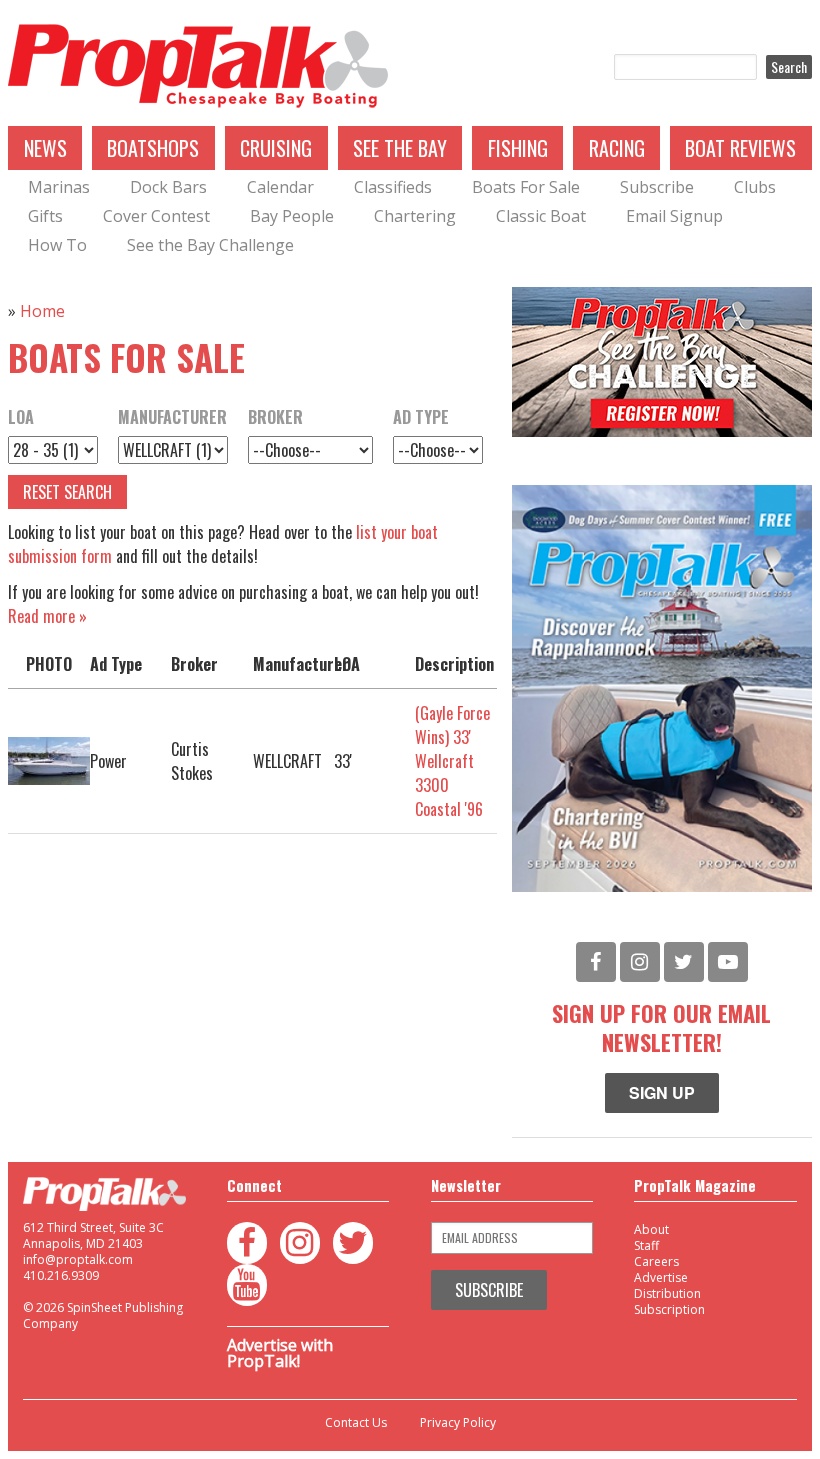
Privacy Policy (458, 1423)
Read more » (47, 616)
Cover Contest (156, 216)
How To (57, 245)
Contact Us (356, 1423)
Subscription (669, 1309)
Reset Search (67, 492)
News (45, 148)
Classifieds (393, 187)
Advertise (661, 1277)
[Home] (198, 67)
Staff (646, 1245)
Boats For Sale (526, 187)
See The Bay (400, 148)
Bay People (292, 216)
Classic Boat (541, 216)
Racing (617, 148)
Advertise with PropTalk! (280, 1353)
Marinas (59, 187)
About (651, 1229)
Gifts (45, 216)
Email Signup (674, 216)
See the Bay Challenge (210, 245)
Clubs (755, 187)
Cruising (276, 148)
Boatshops (153, 148)
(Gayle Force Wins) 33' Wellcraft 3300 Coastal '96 (452, 761)
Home (42, 311)
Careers (656, 1261)
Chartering (415, 216)
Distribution (667, 1293)
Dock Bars (168, 187)
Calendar (280, 187)
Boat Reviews (740, 148)
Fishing (518, 148)
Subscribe (657, 187)
